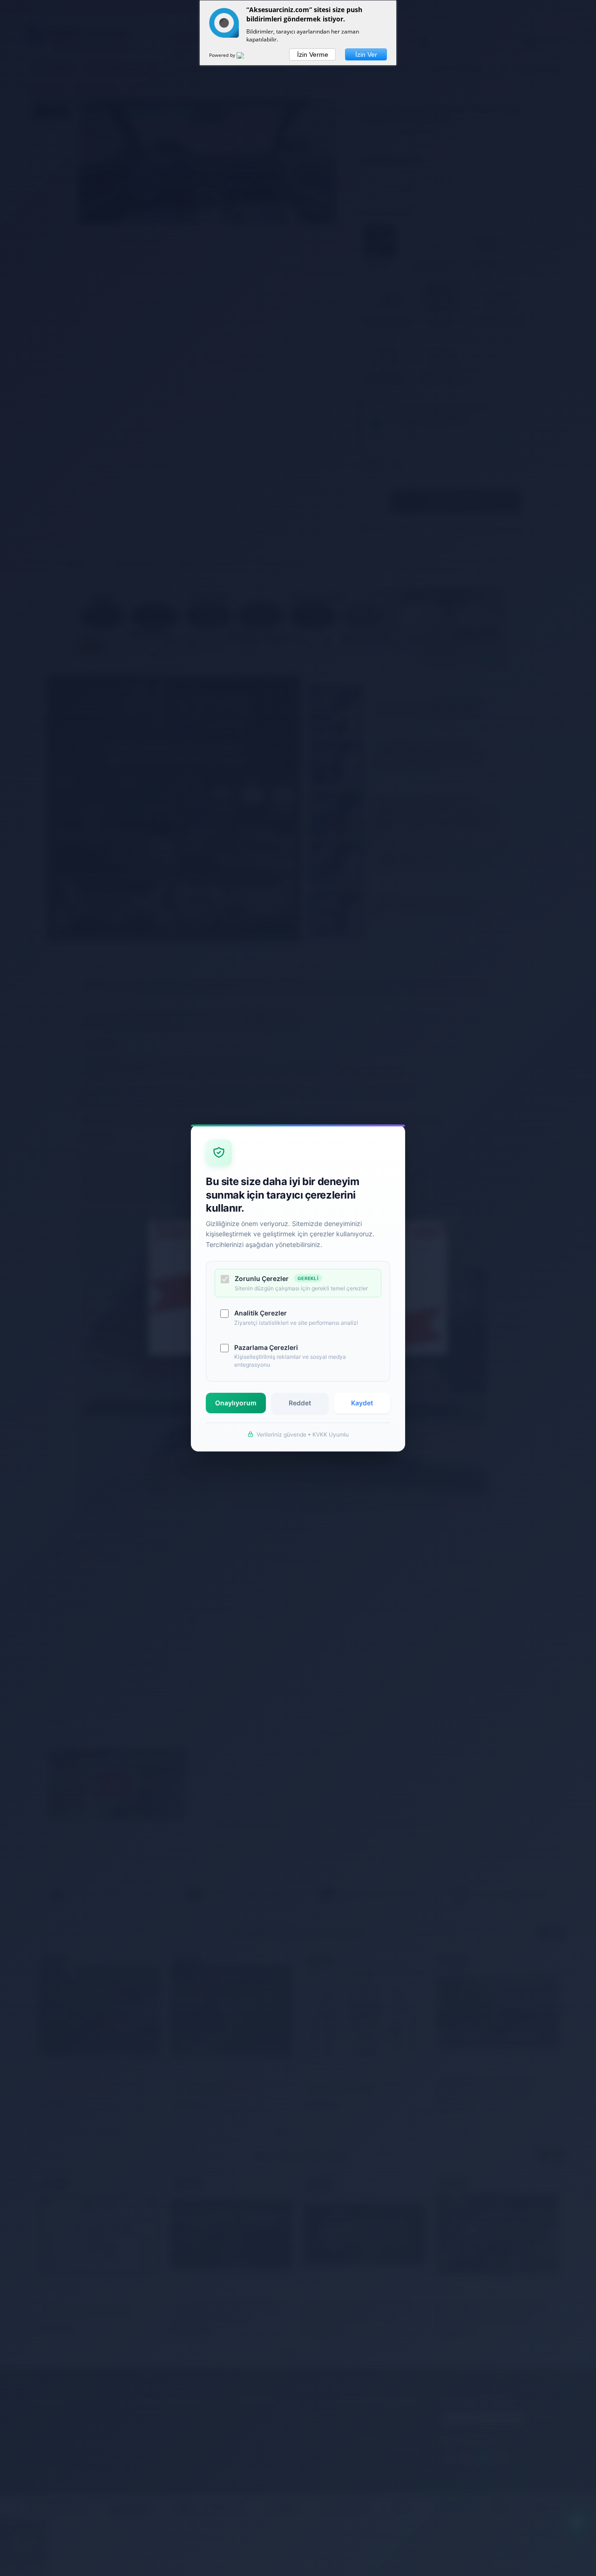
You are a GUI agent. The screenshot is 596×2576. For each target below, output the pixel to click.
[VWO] (246, 57)
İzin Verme (313, 54)
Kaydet (362, 1403)
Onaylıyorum (236, 1403)
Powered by (223, 55)
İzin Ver (366, 54)
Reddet (300, 1403)
